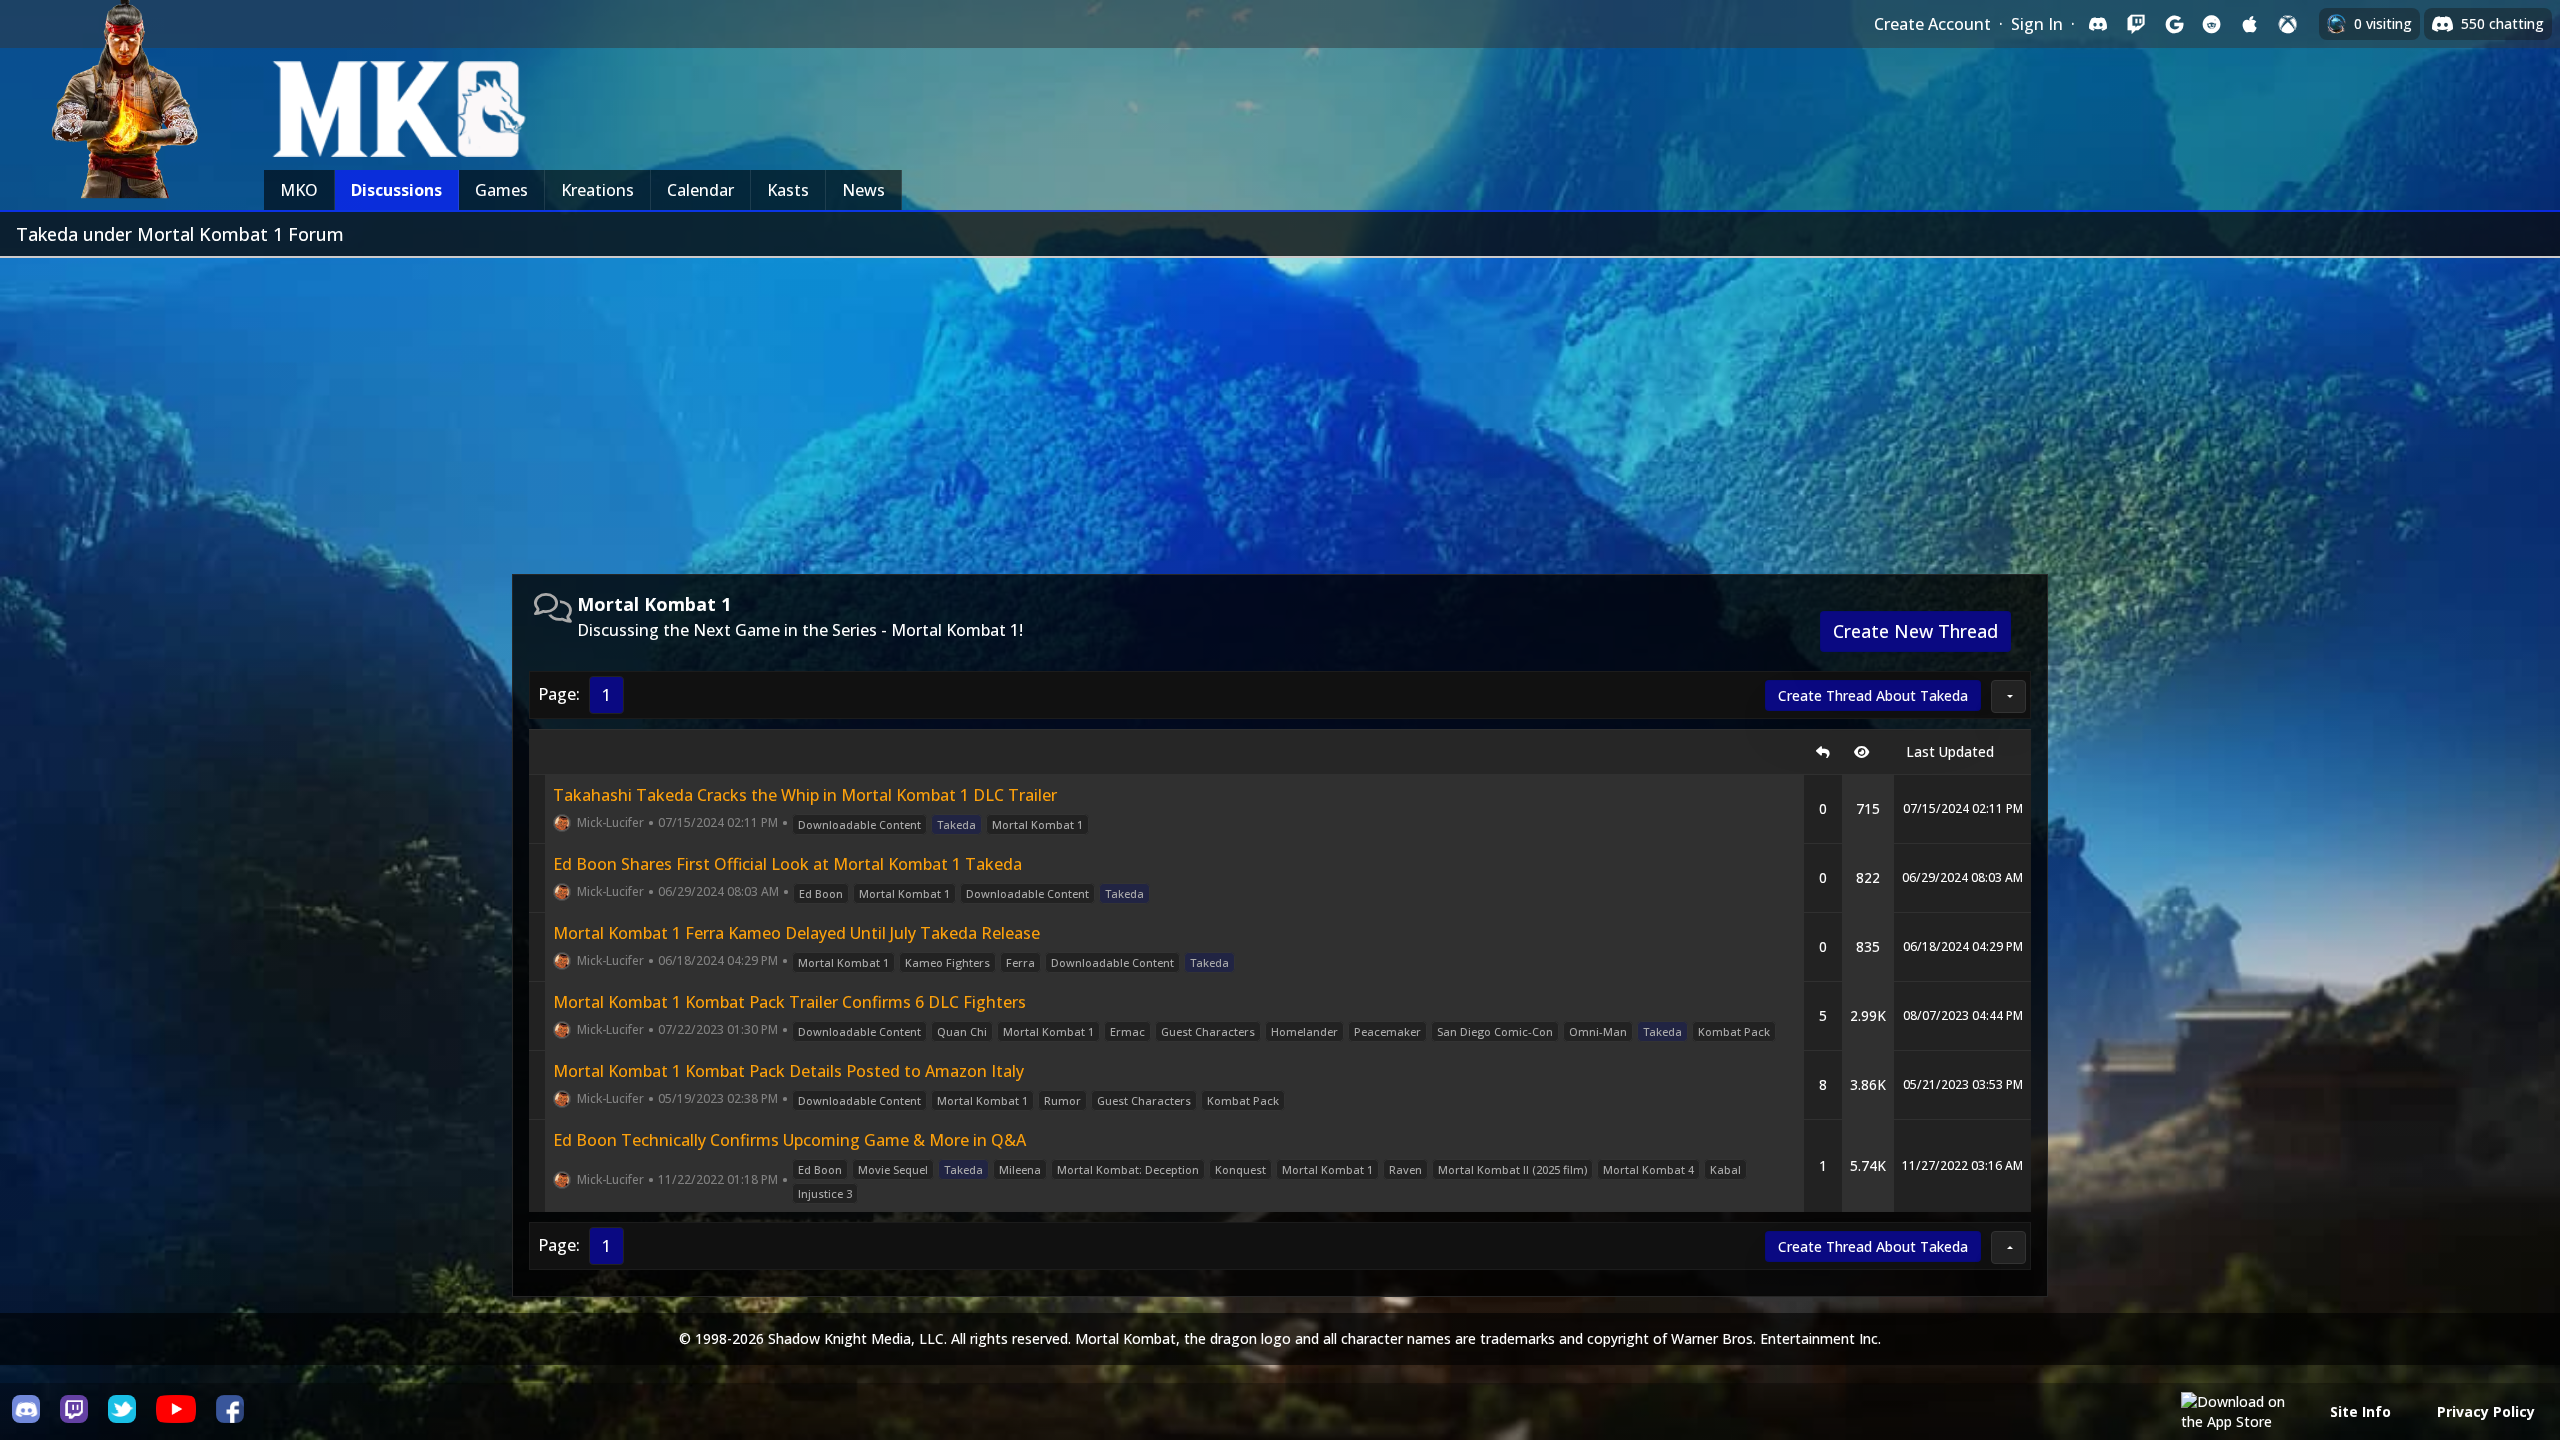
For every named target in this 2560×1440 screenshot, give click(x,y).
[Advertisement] (1280, 408)
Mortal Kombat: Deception (1128, 1169)
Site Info (2360, 1411)
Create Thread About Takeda (1873, 695)
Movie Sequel (893, 1169)
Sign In (2037, 24)
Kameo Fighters (947, 962)
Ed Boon (821, 893)
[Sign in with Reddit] (2212, 24)
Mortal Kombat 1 (1037, 824)
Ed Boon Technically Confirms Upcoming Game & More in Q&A (789, 1140)
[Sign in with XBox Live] (2288, 24)
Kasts (788, 190)
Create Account (1932, 24)
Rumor (1062, 1100)
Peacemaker (1387, 1031)
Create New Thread (1915, 631)
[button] (2008, 696)
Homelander (1304, 1031)
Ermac (1127, 1031)
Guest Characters (1208, 1031)
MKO (299, 190)
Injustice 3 (825, 1193)
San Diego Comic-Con (1495, 1031)
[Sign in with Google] (2174, 24)
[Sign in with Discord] (2098, 24)
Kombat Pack (1734, 1031)
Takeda (956, 824)
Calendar (700, 190)
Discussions (396, 190)
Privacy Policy (2486, 1411)
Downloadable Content (859, 824)
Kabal (1725, 1169)
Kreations (597, 190)
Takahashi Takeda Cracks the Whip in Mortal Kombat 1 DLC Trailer (805, 795)
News (863, 190)
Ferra (1020, 962)
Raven (1405, 1169)
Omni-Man (1598, 1031)
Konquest (1240, 1169)
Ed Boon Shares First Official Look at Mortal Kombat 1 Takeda (787, 864)
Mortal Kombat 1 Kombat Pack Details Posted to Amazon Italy (788, 1071)
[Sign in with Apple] (2250, 24)
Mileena (1020, 1169)
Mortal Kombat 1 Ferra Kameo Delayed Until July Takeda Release (796, 933)
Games (501, 190)
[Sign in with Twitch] (2136, 24)
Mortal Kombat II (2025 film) (1512, 1169)
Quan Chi (962, 1031)
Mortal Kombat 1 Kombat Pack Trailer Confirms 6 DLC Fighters (789, 1002)
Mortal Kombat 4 (1648, 1169)
